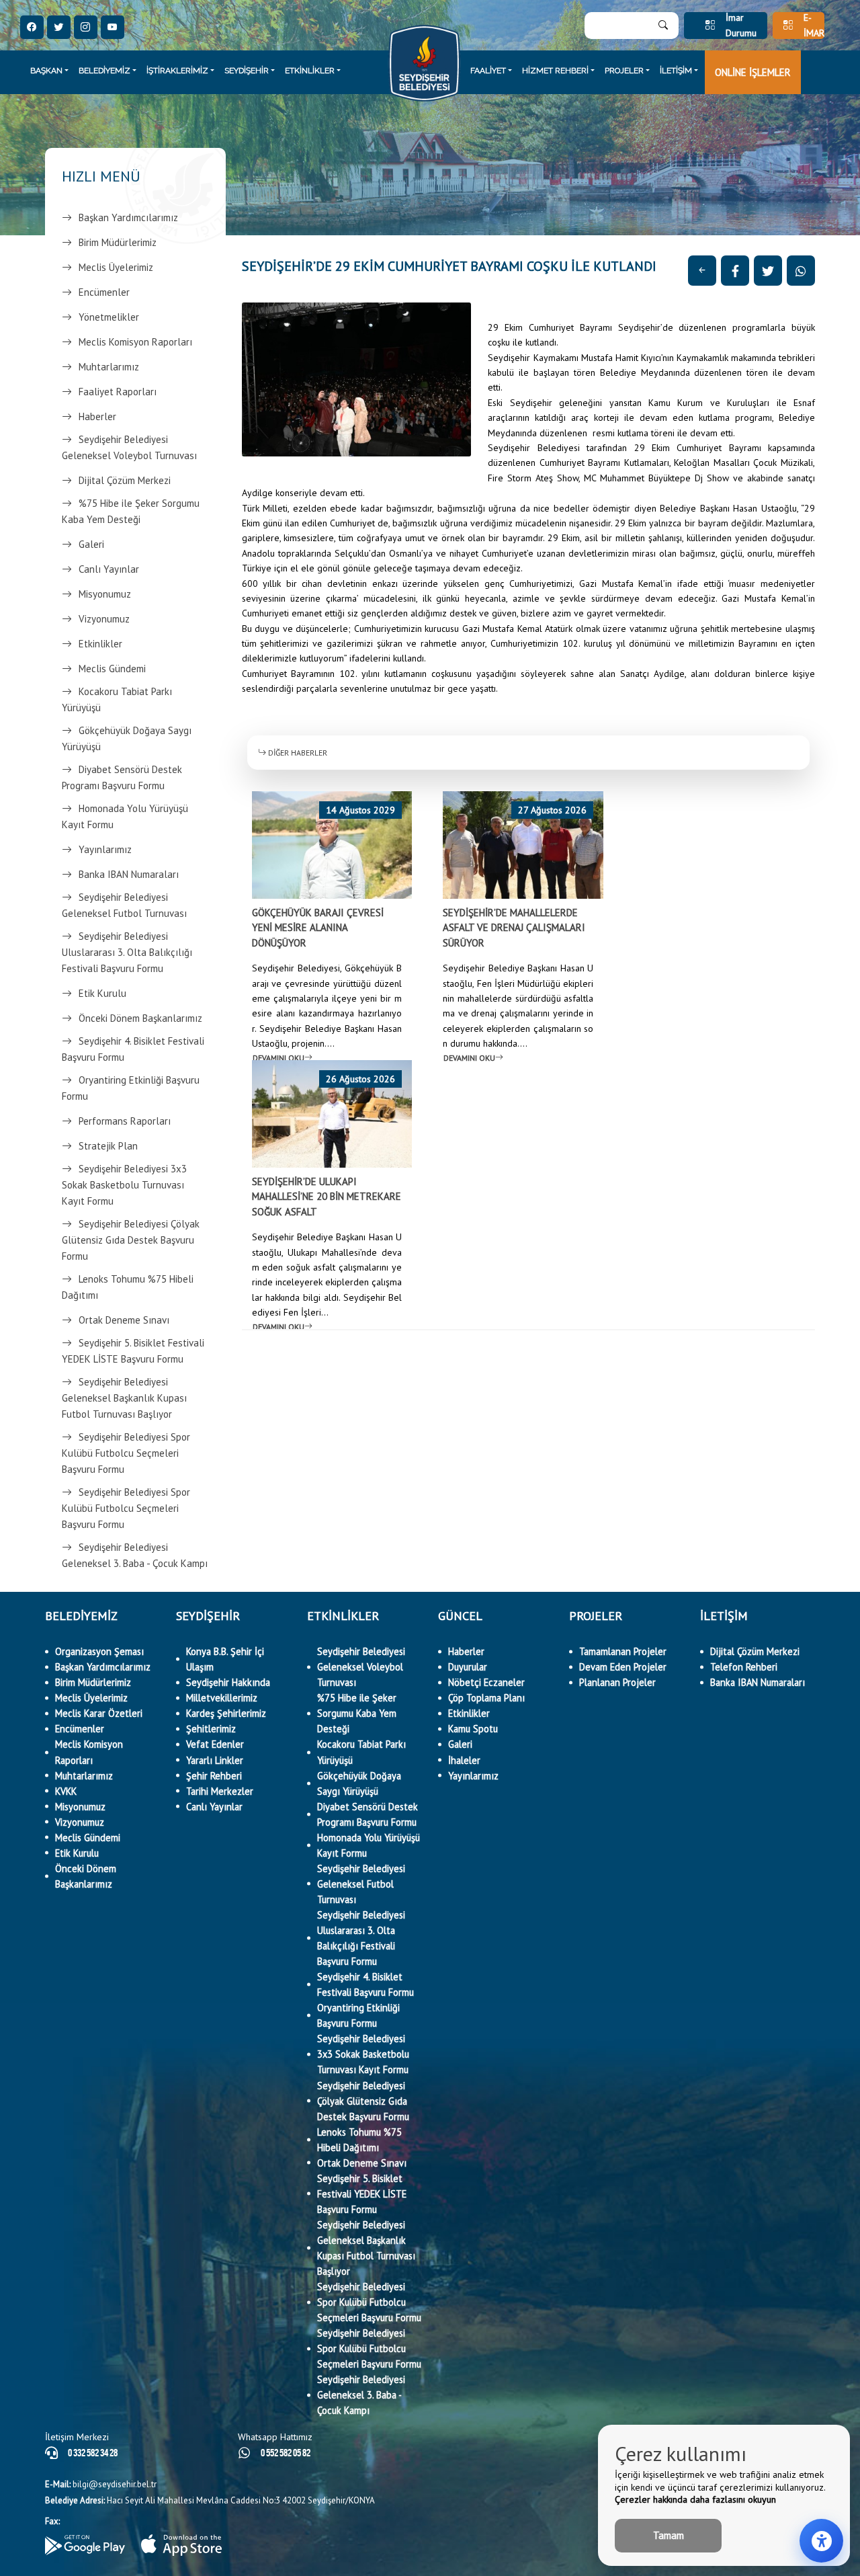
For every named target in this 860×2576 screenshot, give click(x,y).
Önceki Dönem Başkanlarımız (140, 1018)
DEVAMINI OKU (278, 1058)
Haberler (97, 416)
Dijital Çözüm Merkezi (125, 480)
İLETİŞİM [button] (676, 71)
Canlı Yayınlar (109, 569)
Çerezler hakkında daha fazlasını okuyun (695, 2499)
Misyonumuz (105, 594)
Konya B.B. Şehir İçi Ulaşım (225, 1659)
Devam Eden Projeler (623, 1667)
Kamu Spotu (473, 1729)
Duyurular (468, 1667)
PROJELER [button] (624, 71)
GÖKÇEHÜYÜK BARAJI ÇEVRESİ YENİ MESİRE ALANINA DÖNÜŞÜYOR (318, 928)
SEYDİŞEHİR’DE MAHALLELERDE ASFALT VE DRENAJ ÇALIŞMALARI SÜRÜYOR (514, 928)
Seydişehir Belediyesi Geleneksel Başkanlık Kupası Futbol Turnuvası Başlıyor (124, 1398)
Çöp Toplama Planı (486, 1698)
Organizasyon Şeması (99, 1651)
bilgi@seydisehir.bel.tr (101, 2484)
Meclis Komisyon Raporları (135, 342)
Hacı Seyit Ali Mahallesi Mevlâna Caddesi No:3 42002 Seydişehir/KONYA (210, 2500)
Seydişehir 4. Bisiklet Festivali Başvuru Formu (133, 1049)
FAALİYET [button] (488, 71)
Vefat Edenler (215, 1744)
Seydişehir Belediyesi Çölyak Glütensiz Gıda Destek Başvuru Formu (131, 1240)
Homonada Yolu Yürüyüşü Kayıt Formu (125, 816)
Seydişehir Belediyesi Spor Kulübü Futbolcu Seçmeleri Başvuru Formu (126, 1453)
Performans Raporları (125, 1121)
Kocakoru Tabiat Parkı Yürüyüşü (117, 699)
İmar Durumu (741, 26)
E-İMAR (814, 26)
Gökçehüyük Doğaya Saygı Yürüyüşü (127, 738)
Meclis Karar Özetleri (99, 1713)
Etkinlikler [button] (310, 71)
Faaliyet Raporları (118, 392)
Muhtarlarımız (109, 367)
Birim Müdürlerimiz (118, 242)
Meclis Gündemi (112, 669)
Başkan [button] (46, 71)
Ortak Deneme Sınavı (124, 1320)
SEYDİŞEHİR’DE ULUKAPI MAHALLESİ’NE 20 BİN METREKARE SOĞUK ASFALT (327, 1197)
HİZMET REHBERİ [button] (555, 71)
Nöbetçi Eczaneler (486, 1682)
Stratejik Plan (108, 1146)
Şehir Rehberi (214, 1776)
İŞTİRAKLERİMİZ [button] (177, 71)
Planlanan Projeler (617, 1682)
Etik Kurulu (102, 993)
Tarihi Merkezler (220, 1791)
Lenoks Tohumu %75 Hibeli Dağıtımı (128, 1287)
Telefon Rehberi (744, 1667)
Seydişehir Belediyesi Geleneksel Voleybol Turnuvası (129, 447)
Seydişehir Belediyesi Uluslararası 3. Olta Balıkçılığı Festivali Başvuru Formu (127, 952)
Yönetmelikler (109, 317)
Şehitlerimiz (211, 1729)
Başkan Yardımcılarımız (128, 217)
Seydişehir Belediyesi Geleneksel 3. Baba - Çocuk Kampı (135, 1555)
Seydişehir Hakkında (228, 1682)
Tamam (669, 2535)
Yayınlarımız (105, 849)
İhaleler (464, 1760)
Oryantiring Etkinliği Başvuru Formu (131, 1088)
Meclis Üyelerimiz (116, 267)
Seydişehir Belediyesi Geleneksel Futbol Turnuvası (124, 905)
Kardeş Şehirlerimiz (226, 1713)
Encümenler (104, 292)
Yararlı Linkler (215, 1760)
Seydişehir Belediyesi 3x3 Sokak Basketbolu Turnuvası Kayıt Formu (124, 1185)
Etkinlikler (100, 644)
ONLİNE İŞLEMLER (753, 72)
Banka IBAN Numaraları (129, 874)
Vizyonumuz (104, 619)
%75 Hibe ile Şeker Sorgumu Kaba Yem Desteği (131, 511)
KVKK (66, 1791)
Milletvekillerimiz (222, 1698)
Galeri (91, 544)
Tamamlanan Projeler (623, 1651)
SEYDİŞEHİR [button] (247, 71)
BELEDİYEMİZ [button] (104, 71)
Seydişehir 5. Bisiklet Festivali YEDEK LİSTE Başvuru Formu (133, 1351)
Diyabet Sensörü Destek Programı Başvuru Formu (122, 777)
